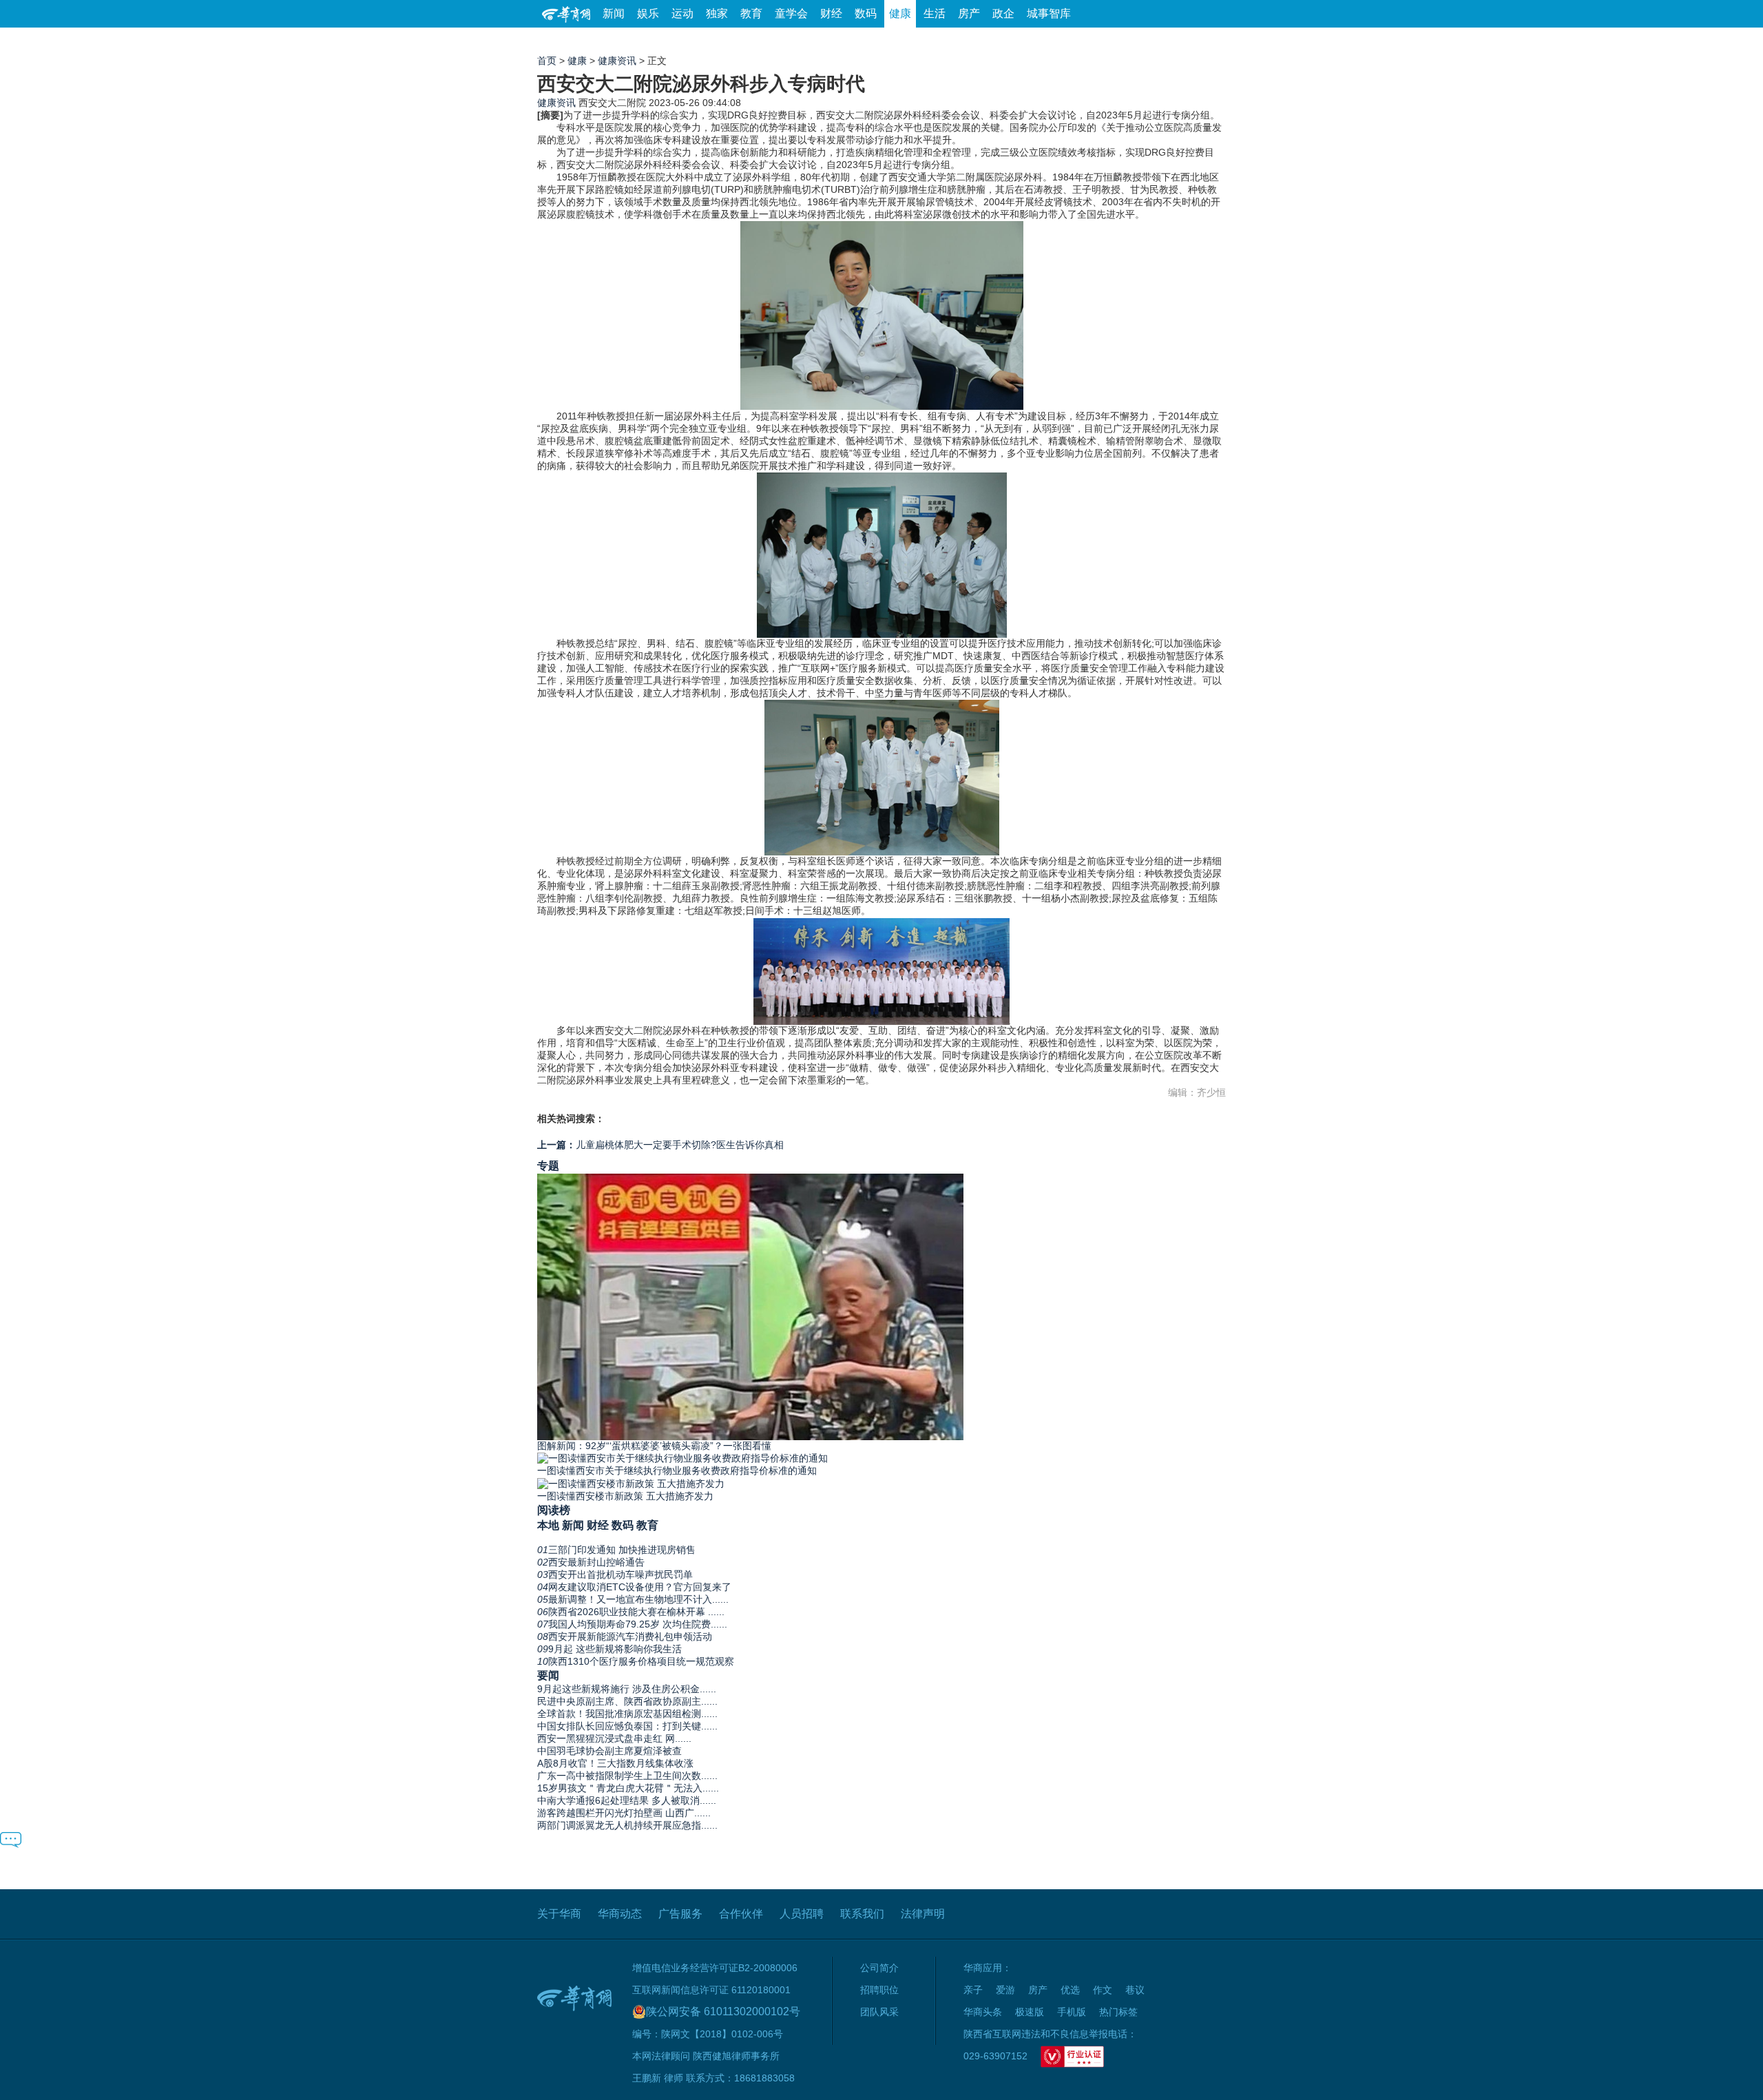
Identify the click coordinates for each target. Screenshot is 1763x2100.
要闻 (548, 1675)
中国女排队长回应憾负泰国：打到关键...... (627, 1726)
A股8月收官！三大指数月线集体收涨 (615, 1763)
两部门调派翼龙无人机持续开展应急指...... (627, 1825)
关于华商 (559, 1914)
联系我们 (862, 1914)
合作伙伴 (741, 1914)
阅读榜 (554, 1510)
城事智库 (1049, 13)
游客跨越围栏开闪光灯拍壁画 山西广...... (624, 1813)
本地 (548, 1525)
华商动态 (620, 1914)
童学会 (791, 13)
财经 (831, 13)
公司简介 (879, 1968)
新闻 (614, 13)
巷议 (1135, 1990)
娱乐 (648, 13)
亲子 (973, 1990)
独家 (717, 13)
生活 (935, 13)
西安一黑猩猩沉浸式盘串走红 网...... (614, 1738)
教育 (751, 13)
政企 (1003, 13)
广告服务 (680, 1914)
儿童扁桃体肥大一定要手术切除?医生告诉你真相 (660, 1145)
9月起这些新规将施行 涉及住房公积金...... (627, 1689)
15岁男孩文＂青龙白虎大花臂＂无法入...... (628, 1788)
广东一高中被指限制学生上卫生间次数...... (627, 1776)
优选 (1210, 41)
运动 (682, 13)
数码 (866, 13)
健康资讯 (617, 61)
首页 (547, 61)
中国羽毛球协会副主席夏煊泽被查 (609, 1751)
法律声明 (923, 1914)
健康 (900, 13)
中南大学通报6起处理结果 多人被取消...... (627, 1800)
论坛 (1061, 41)
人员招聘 (802, 1914)
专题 (548, 1165)
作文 (1103, 1990)
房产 (969, 13)
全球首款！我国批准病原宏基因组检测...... (627, 1714)
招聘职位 (879, 1990)
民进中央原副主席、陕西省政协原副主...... (627, 1701)
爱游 (1176, 41)
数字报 (1101, 41)
